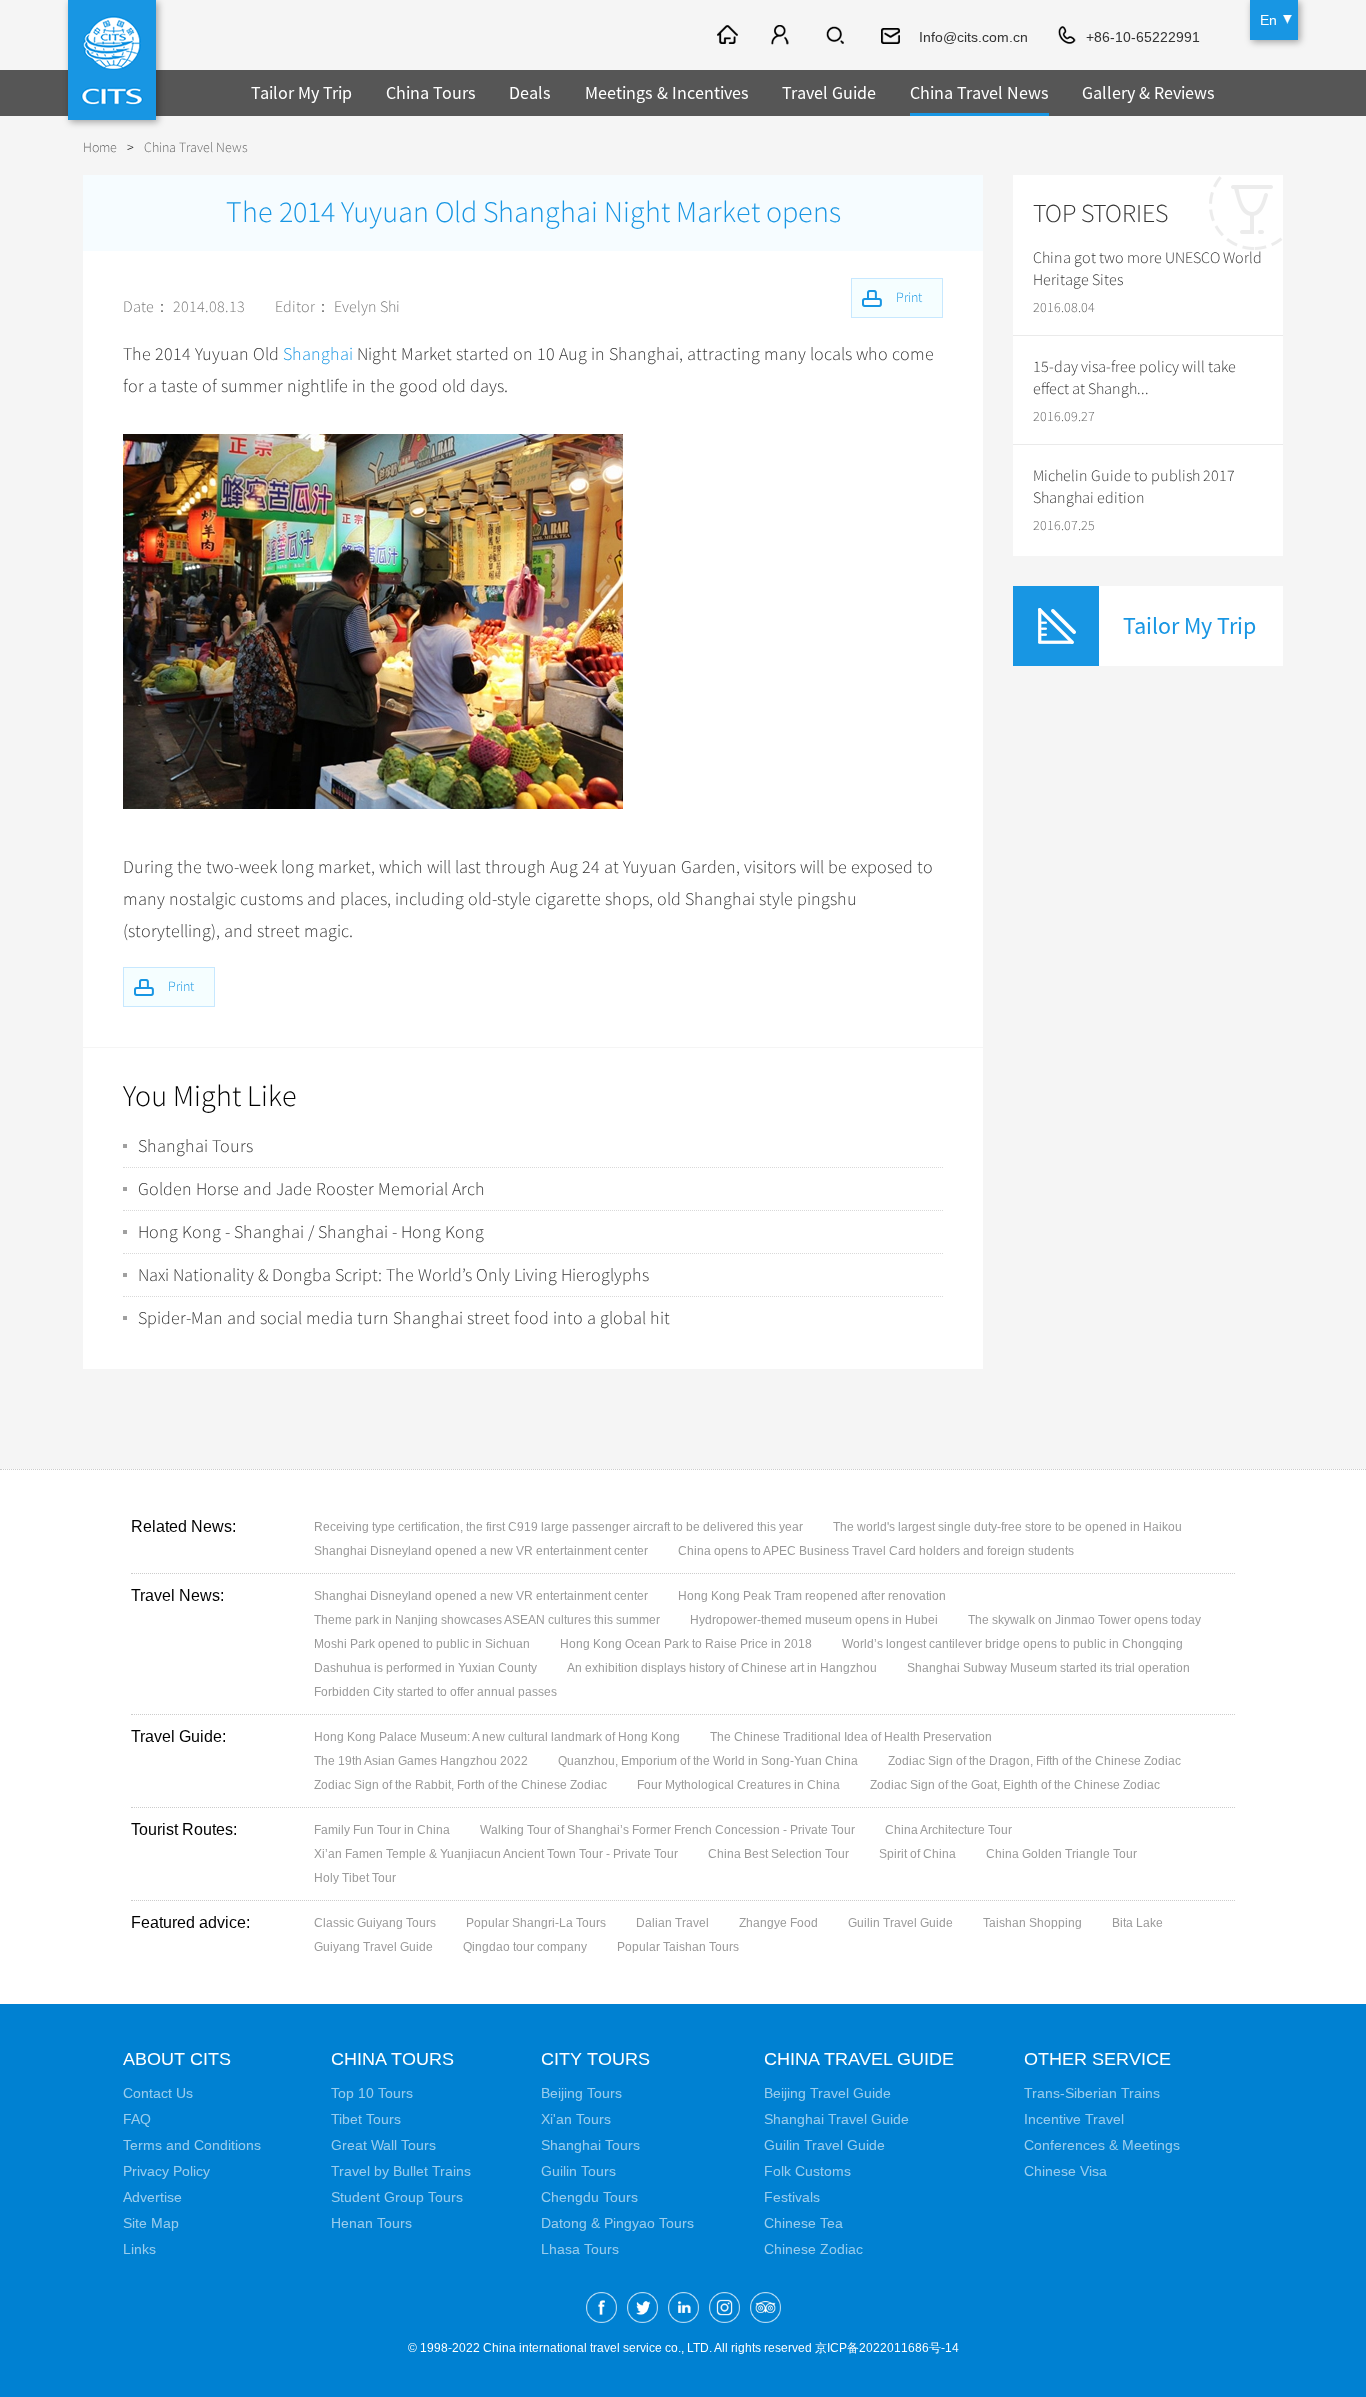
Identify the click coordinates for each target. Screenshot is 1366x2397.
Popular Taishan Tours (678, 1947)
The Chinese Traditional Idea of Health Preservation (851, 1737)
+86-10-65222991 (1143, 37)
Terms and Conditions (192, 2145)
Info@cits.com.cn (973, 37)
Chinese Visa (1065, 2171)
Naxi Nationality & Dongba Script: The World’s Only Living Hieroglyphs (393, 1275)
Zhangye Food (778, 1923)
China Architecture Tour (948, 1830)
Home (100, 147)
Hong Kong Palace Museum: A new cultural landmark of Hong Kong (497, 1737)
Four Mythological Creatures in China (738, 1785)
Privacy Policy (166, 2171)
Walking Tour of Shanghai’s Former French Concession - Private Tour (667, 1830)
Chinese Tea (803, 2223)
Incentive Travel (1074, 2119)
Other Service (1097, 2059)
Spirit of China (917, 1854)
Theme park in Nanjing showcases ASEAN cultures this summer (487, 1620)
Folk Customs (807, 2171)
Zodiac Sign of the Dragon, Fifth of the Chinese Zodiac (1034, 1761)
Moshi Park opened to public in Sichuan (422, 1644)
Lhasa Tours (580, 2249)
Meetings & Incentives (667, 92)
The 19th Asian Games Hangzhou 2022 (421, 1761)
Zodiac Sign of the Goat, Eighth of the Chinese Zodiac (1015, 1785)
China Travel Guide (859, 2059)
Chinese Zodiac (813, 2249)
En (1268, 20)
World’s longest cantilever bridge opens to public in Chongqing (1012, 1644)
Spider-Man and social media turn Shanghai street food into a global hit (404, 1318)
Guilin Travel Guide (900, 1923)
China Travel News (979, 92)
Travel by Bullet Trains (401, 2171)
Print (181, 986)
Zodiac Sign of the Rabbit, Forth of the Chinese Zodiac (460, 1785)
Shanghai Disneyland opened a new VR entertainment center (481, 1551)
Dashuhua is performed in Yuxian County (425, 1668)
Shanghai (318, 354)
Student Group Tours (397, 2197)
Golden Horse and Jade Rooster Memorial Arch (311, 1189)
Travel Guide (829, 92)
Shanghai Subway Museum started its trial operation (1048, 1668)
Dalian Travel (672, 1923)
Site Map (151, 2223)
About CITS (177, 2059)
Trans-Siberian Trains (1092, 2093)
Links (139, 2249)
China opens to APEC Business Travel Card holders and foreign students (876, 1551)
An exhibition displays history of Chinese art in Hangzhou (722, 1668)
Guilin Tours (578, 2171)
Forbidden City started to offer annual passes (435, 1692)
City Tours (595, 2059)
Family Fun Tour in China (382, 1830)
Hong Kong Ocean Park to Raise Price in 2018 (686, 1644)
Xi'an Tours (576, 2119)
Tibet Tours (366, 2119)
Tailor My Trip (301, 92)
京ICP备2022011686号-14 (887, 2348)
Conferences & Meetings (1102, 2145)
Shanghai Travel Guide (836, 2119)
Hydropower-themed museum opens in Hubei (814, 1620)
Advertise (152, 2197)
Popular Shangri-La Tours (536, 1923)
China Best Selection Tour (778, 1854)
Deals (530, 92)
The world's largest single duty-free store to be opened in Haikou (1007, 1527)
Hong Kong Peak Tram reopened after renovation (812, 1596)
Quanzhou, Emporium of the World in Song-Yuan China (708, 1761)
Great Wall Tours (383, 2145)
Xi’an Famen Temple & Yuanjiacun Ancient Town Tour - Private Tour (496, 1854)
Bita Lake (1137, 1923)
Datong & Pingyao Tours (617, 2223)
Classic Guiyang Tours (375, 1923)
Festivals (792, 2197)
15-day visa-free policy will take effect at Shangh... (1134, 378)
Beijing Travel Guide (827, 2093)
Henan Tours (371, 2223)
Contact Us (158, 2093)
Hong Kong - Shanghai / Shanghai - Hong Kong (311, 1232)
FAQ (137, 2119)
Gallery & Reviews (1148, 92)
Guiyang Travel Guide (373, 1947)
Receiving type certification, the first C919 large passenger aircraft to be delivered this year (558, 1527)
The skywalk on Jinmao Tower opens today (1084, 1620)
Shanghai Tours (195, 1146)
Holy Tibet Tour (355, 1878)
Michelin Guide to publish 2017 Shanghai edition (1134, 487)
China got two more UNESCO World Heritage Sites (1147, 269)
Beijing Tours (581, 2093)
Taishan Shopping (1032, 1923)
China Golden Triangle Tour (1061, 1854)
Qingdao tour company (525, 1947)
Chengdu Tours (589, 2197)
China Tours (431, 92)
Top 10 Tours (372, 2093)
